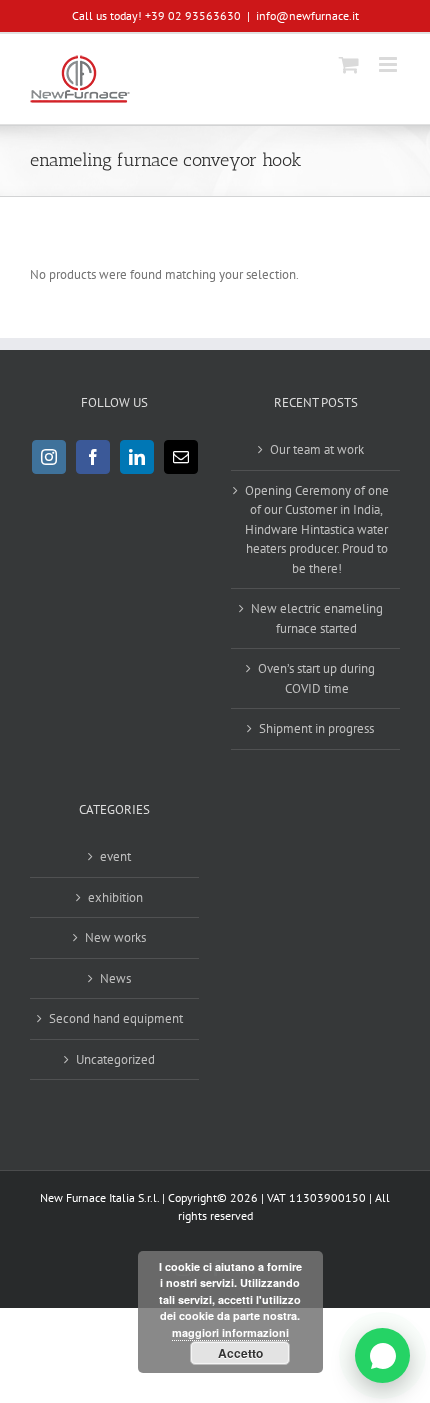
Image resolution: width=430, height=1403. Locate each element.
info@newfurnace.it (307, 15)
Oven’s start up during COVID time (316, 678)
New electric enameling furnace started (317, 618)
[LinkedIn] (137, 457)
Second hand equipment (116, 1018)
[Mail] (181, 457)
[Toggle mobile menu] (389, 64)
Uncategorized (115, 1059)
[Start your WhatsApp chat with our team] (382, 1355)
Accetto (240, 1353)
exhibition (115, 897)
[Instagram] (49, 457)
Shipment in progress (316, 728)
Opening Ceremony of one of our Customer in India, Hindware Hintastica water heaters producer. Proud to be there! (317, 529)
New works (115, 937)
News (115, 978)
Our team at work (317, 449)
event (115, 856)
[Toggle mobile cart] (349, 64)
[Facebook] (93, 457)
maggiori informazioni (230, 1332)
